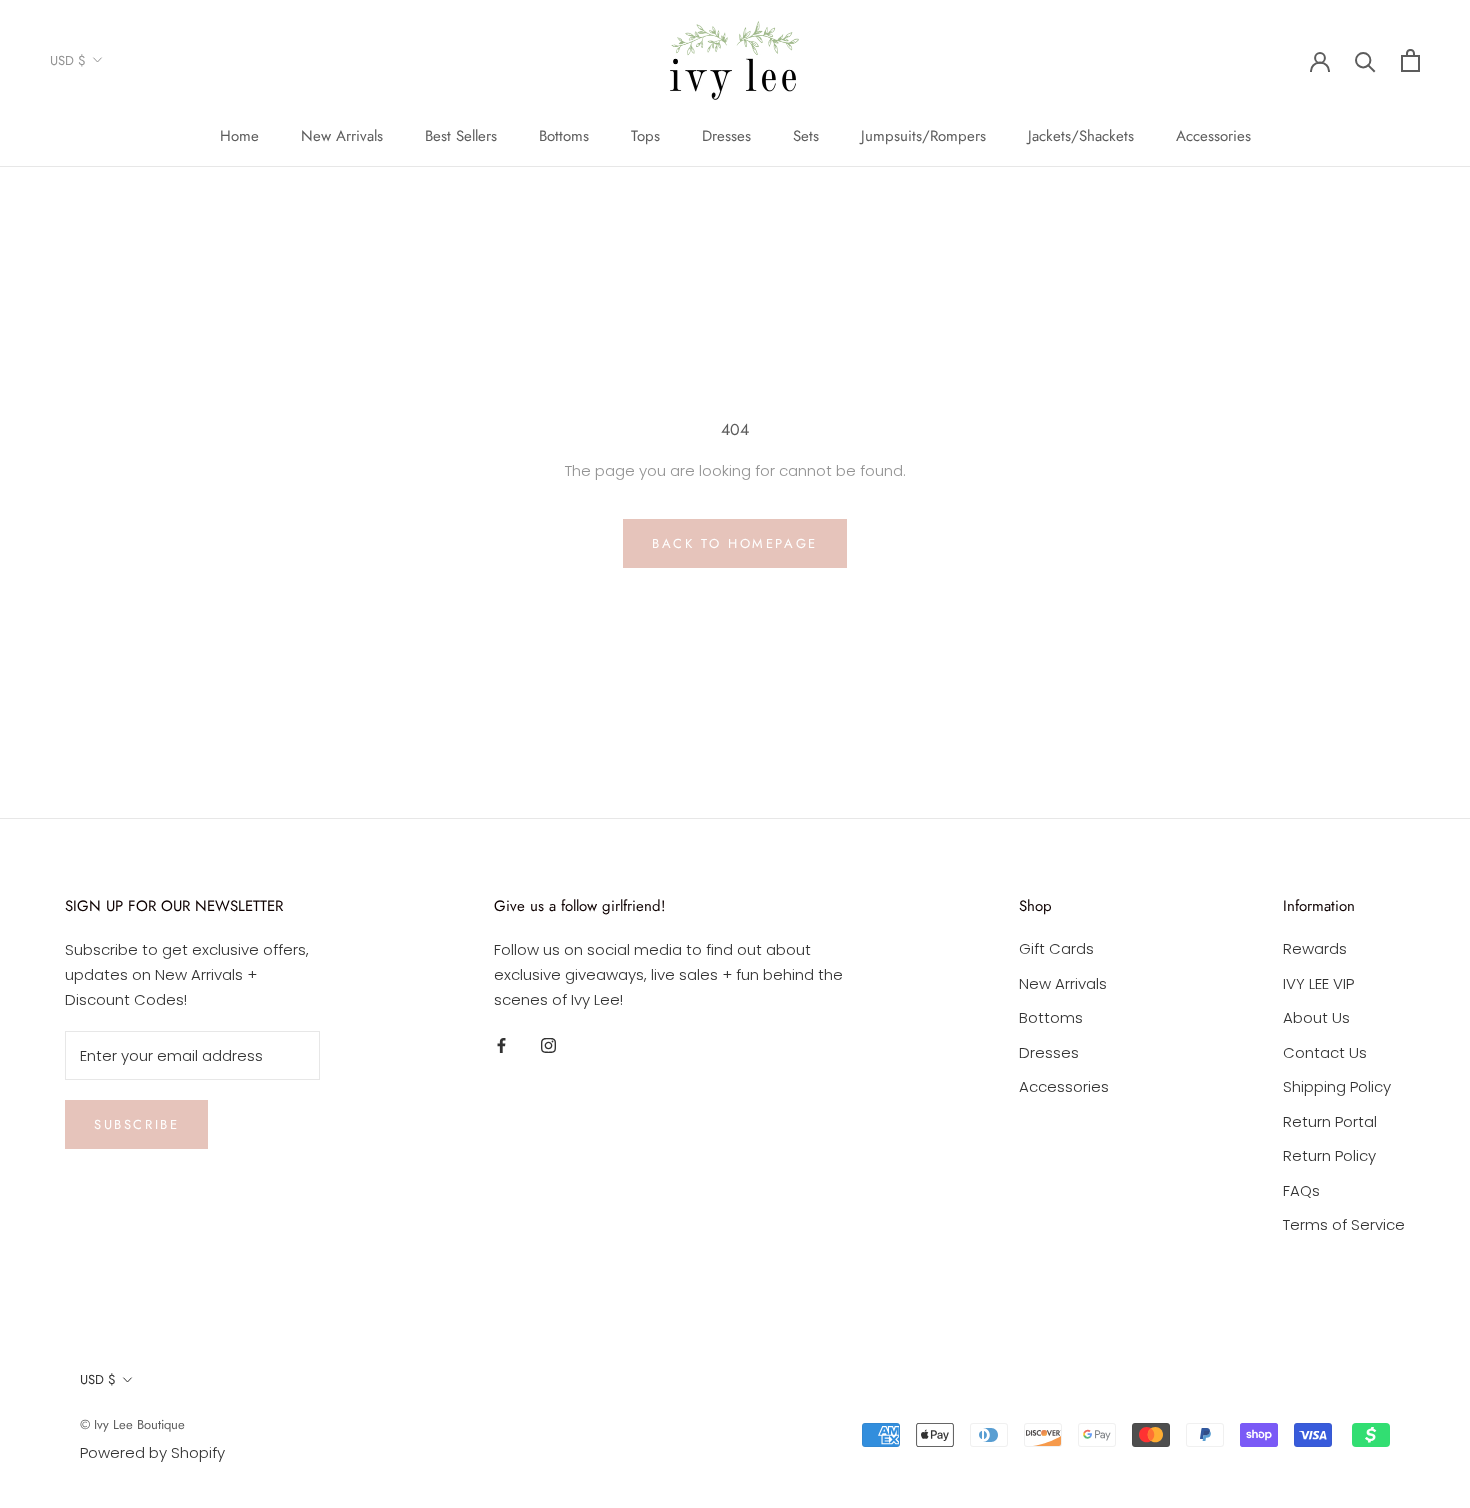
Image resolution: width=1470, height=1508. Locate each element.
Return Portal (1330, 1121)
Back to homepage (735, 543)
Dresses (726, 136)
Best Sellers (461, 136)
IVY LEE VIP (1318, 983)
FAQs (1301, 1190)
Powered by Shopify (152, 1452)
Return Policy (1329, 1155)
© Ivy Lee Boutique (132, 1424)
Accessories (1213, 136)
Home (239, 136)
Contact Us (1325, 1052)
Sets (806, 136)
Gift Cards (1056, 948)
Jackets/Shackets (1081, 136)
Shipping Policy (1337, 1086)
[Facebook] (501, 1045)
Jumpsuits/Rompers (923, 136)
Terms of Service (1344, 1224)
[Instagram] (548, 1045)
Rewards (1315, 948)
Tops (645, 136)
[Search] (1365, 60)
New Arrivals (342, 136)
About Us (1316, 1017)
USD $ (68, 60)
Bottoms (564, 136)
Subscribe (136, 1124)
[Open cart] (1410, 60)
